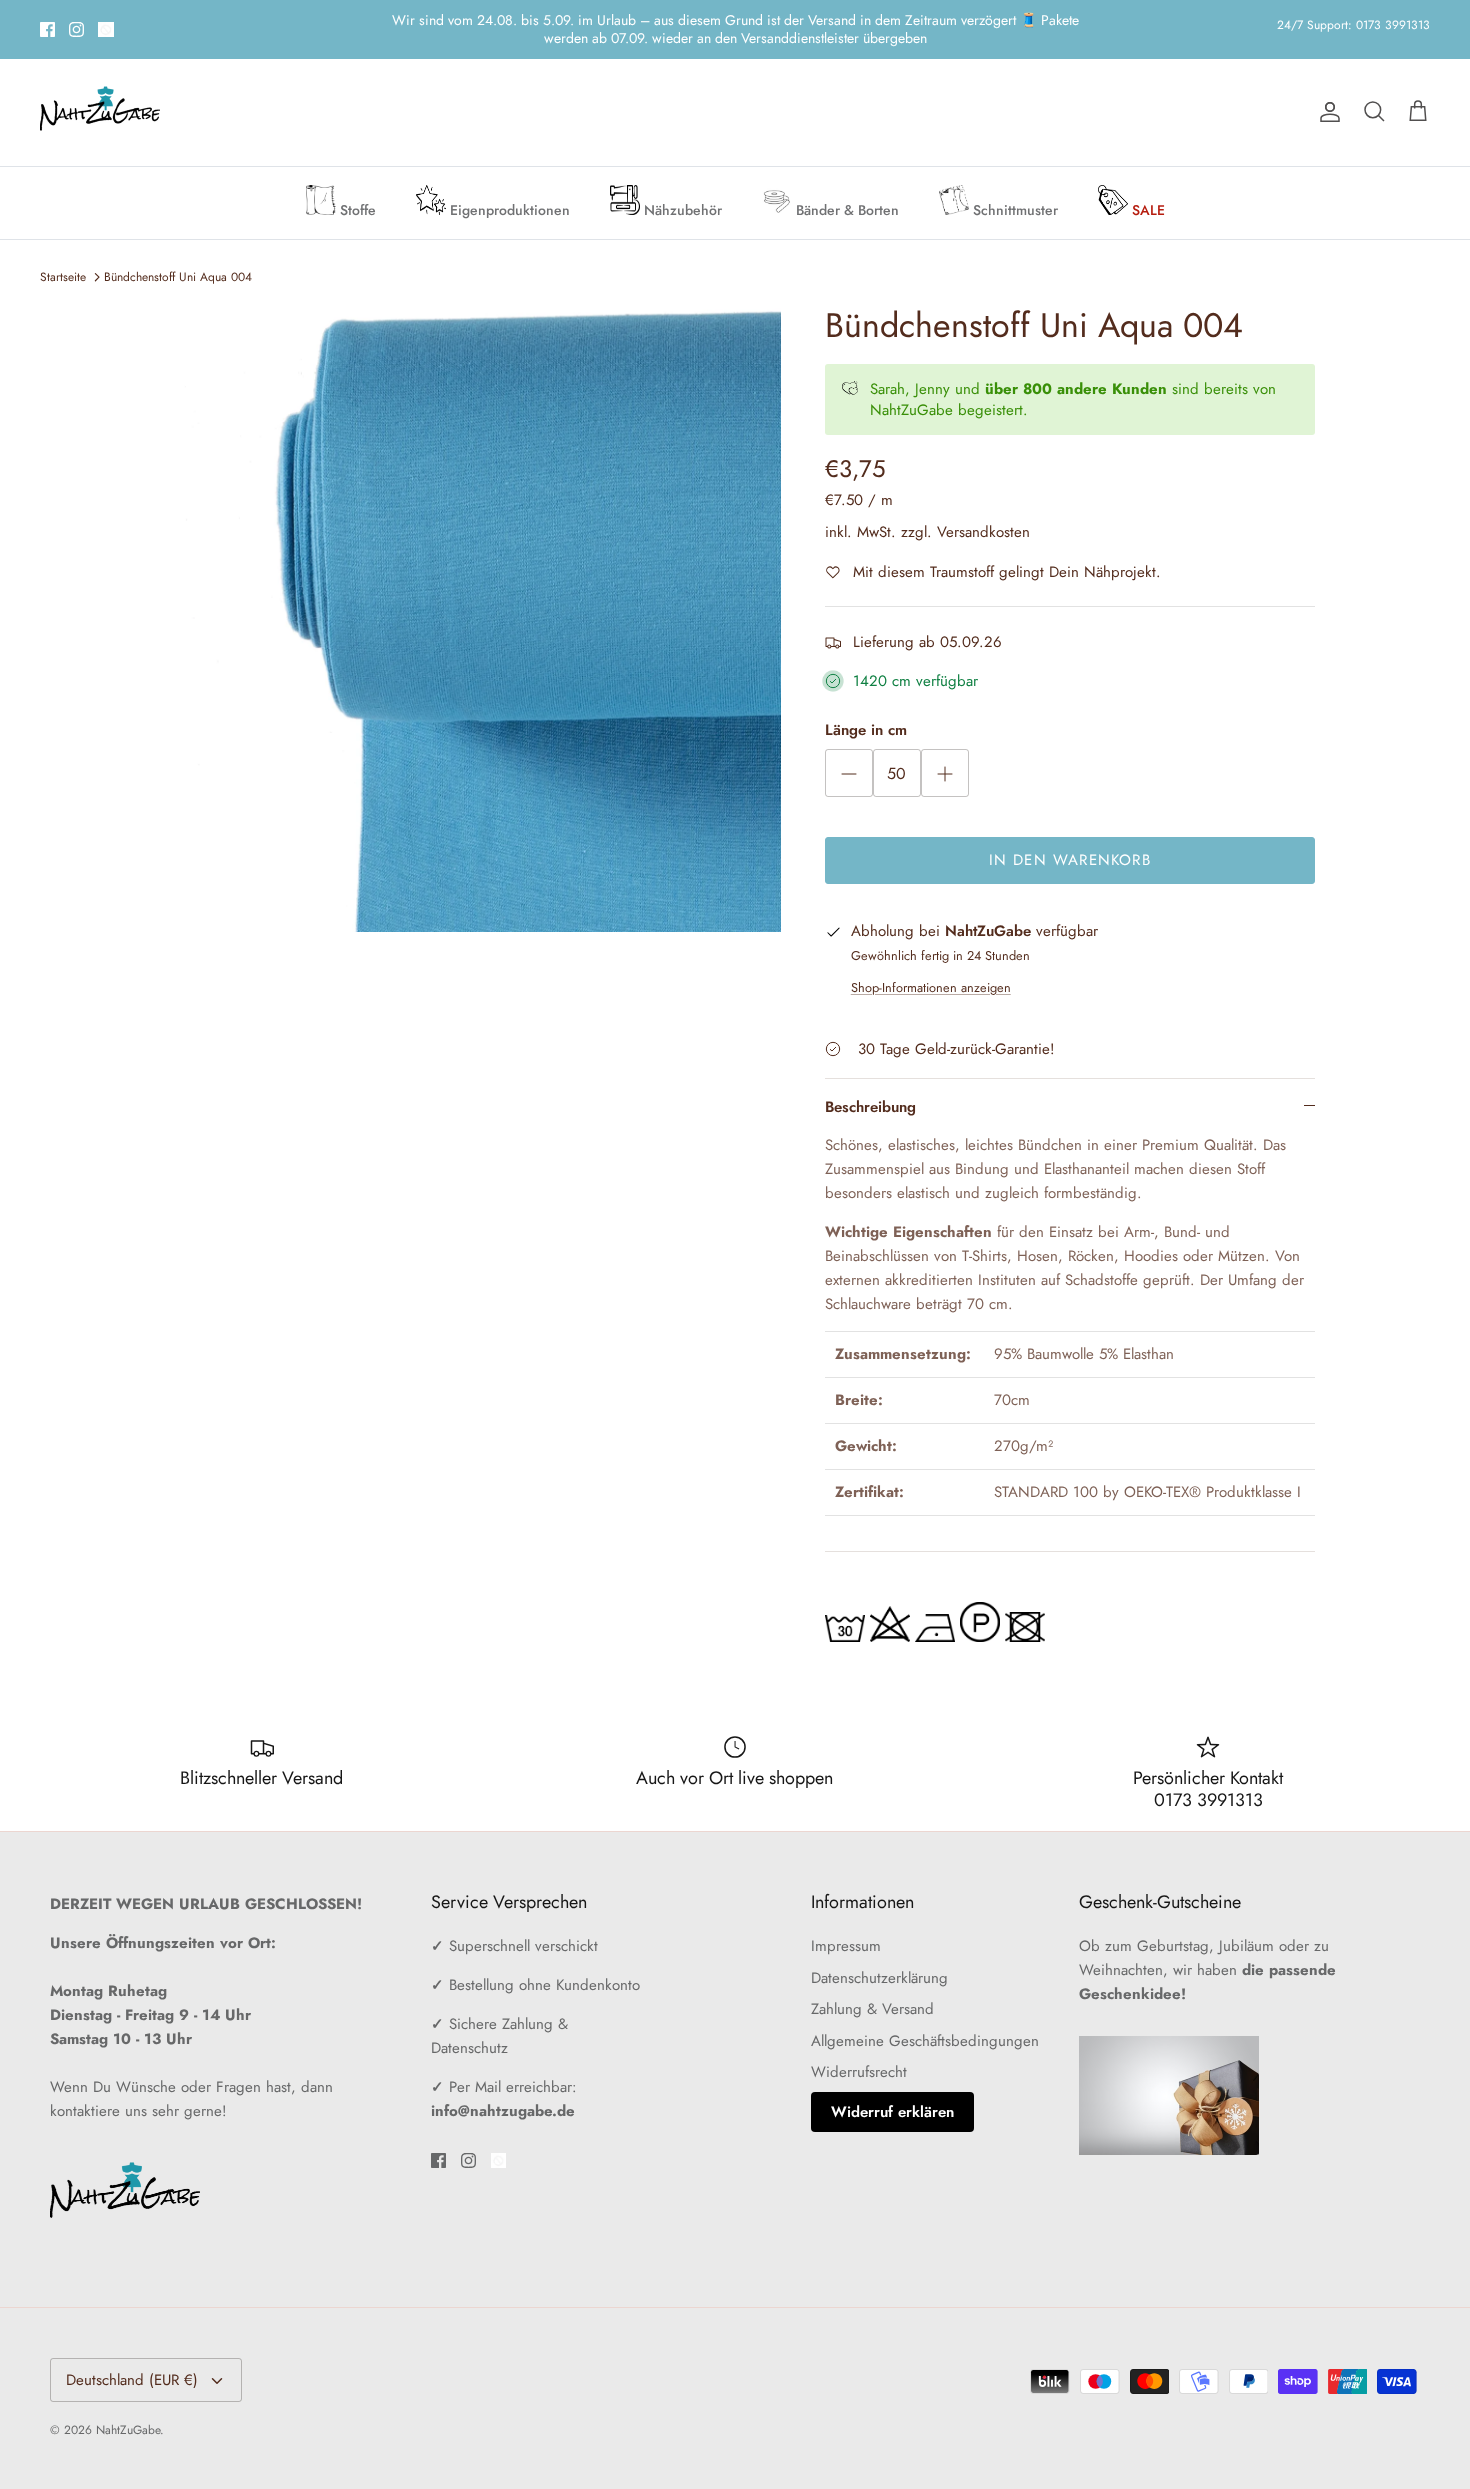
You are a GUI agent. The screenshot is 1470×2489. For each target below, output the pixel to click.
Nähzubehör (681, 193)
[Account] (1326, 95)
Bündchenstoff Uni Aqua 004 (178, 260)
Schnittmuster (1013, 193)
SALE (1146, 193)
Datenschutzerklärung (879, 1961)
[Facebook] (47, 20)
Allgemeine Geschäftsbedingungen (925, 2024)
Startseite (63, 260)
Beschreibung (870, 1090)
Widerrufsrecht (859, 2055)
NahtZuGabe (128, 2413)
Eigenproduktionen (508, 193)
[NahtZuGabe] (100, 95)
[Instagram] (76, 20)
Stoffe (356, 193)
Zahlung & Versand (872, 1992)
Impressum (846, 1929)
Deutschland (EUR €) (132, 2363)
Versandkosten (983, 515)
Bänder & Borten (845, 193)
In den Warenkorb (1070, 843)
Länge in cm (866, 713)
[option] (468, 602)
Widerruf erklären (892, 2095)
